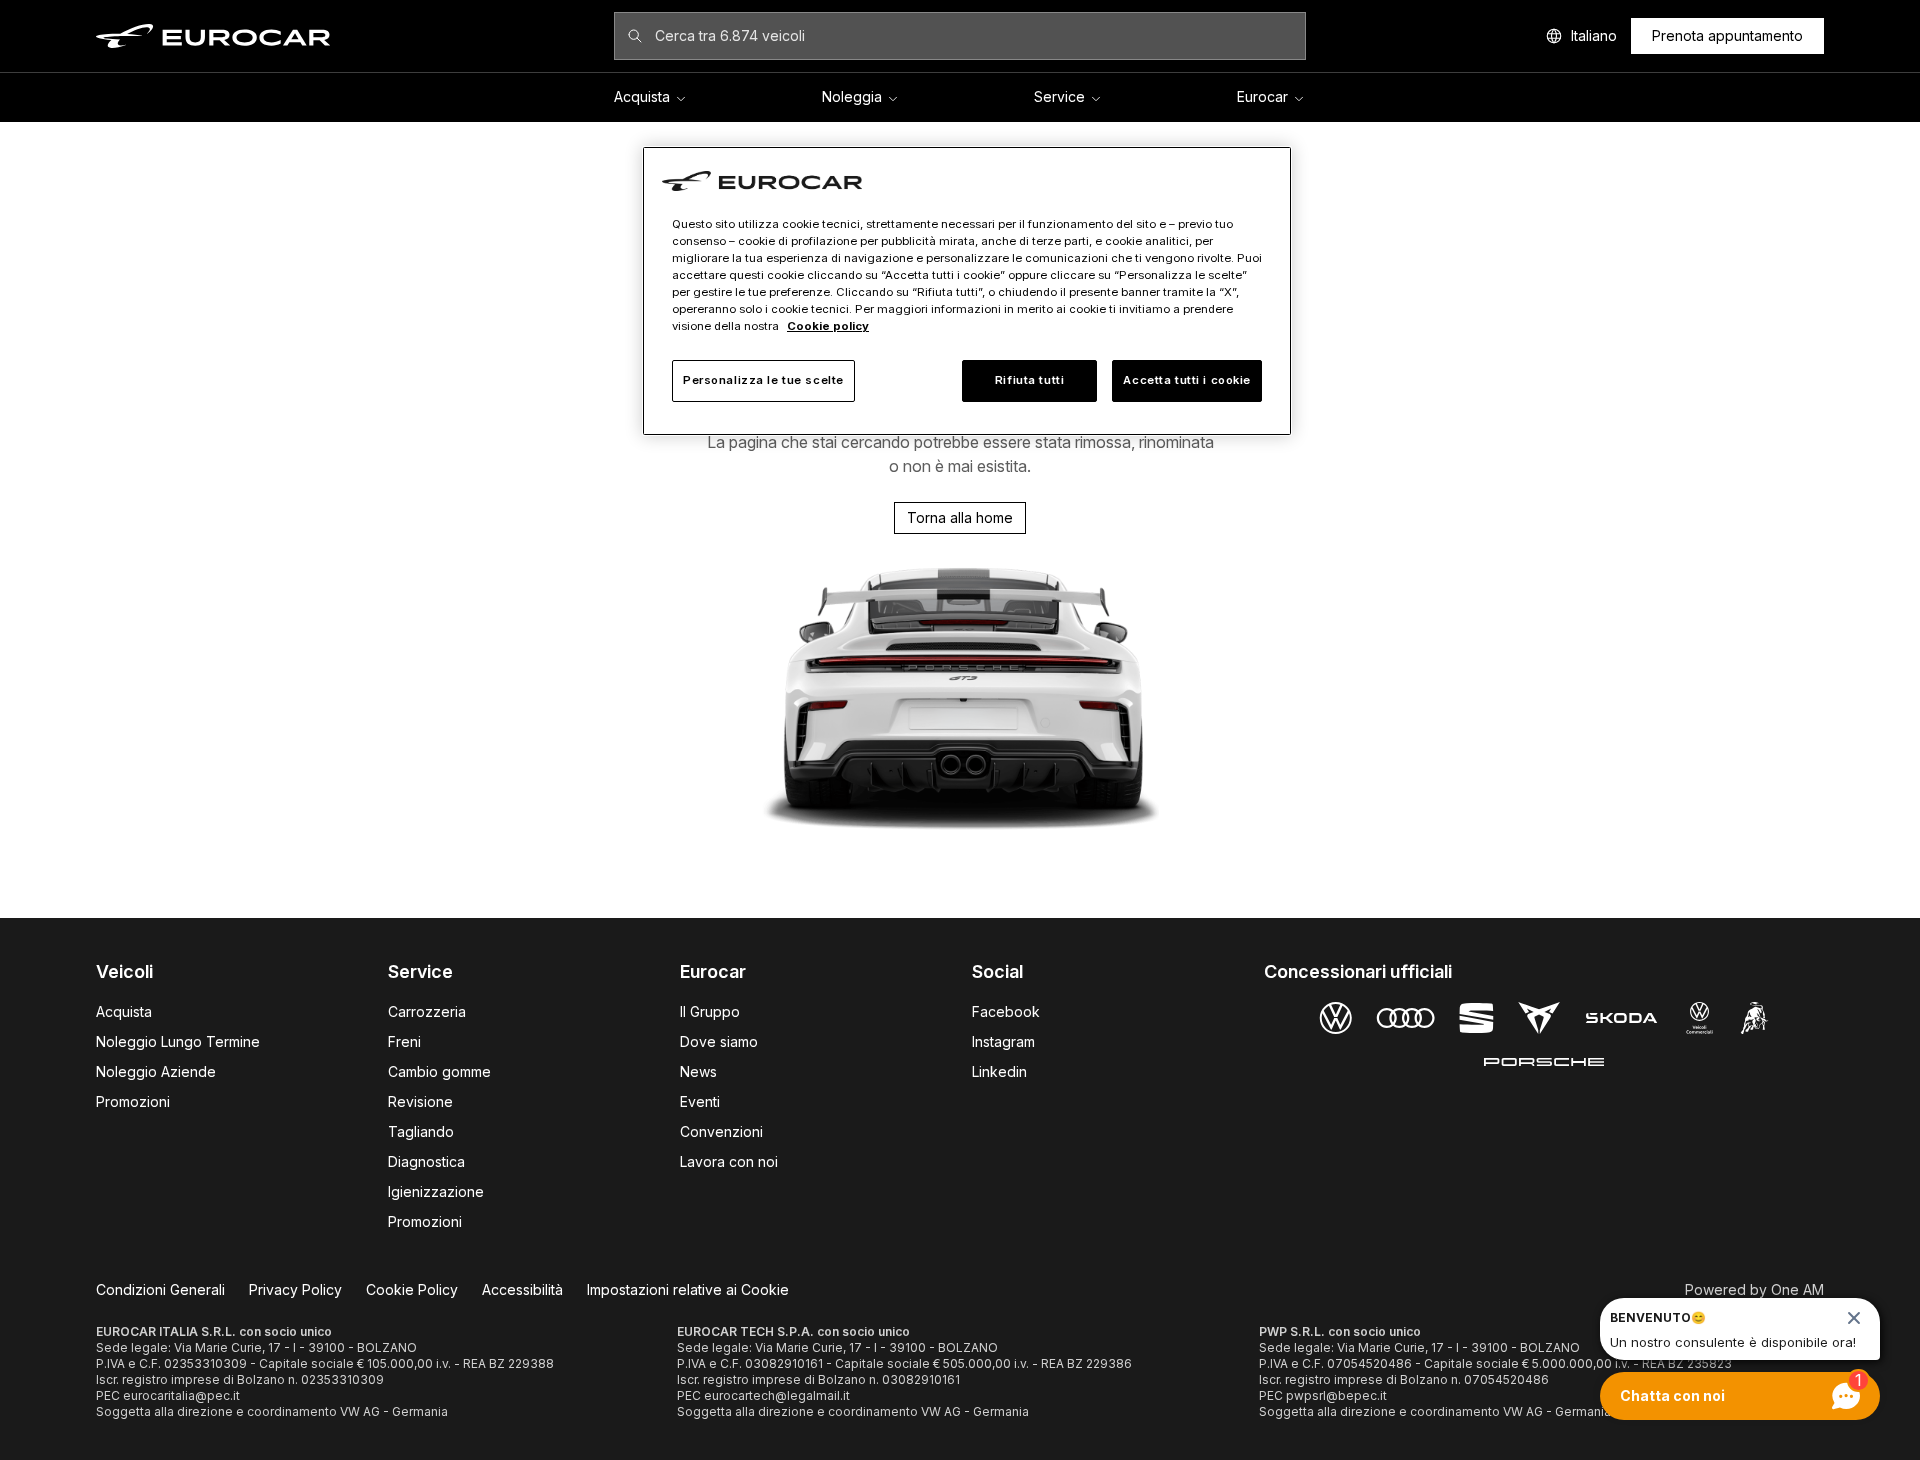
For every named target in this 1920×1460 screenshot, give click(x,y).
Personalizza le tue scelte (763, 380)
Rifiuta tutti (1029, 380)
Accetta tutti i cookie (1187, 380)
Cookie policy (828, 326)
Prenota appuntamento (1727, 35)
